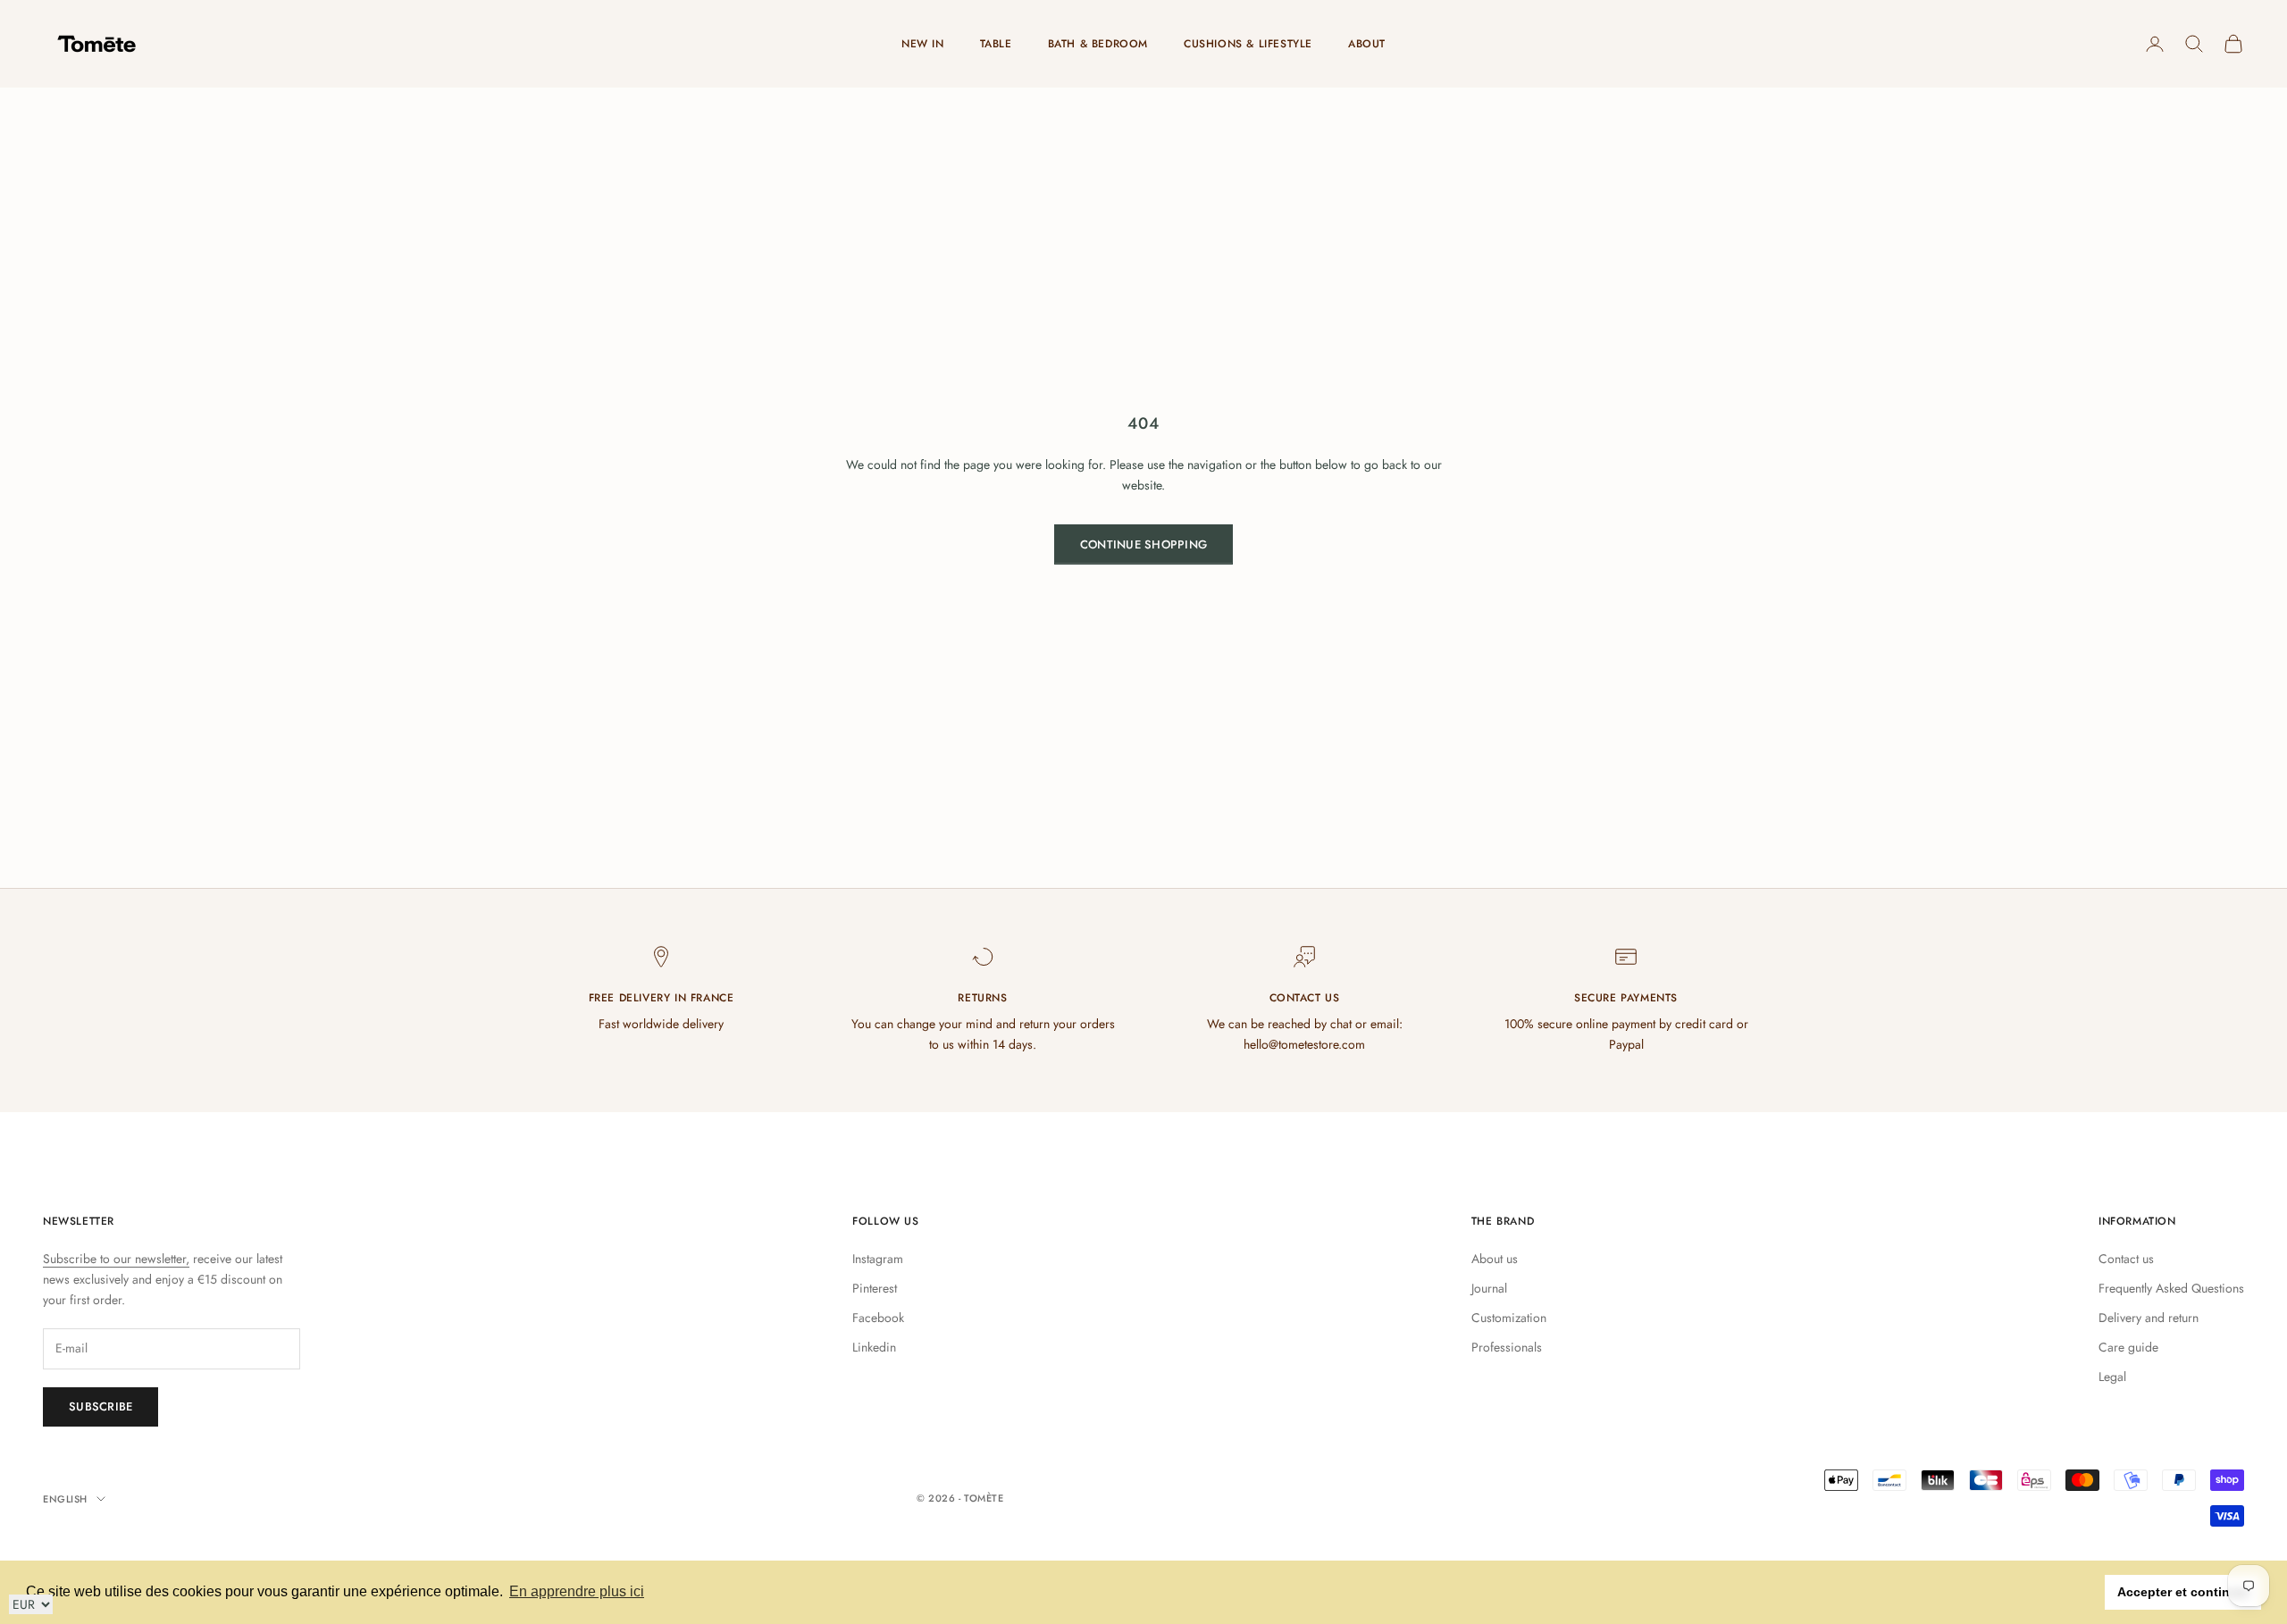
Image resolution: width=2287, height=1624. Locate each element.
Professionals (1507, 1347)
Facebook (878, 1318)
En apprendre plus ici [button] (577, 1591)
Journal (1489, 1288)
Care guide (2128, 1347)
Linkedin (874, 1347)
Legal (2112, 1377)
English (65, 1499)
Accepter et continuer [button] (2183, 1592)
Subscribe (101, 1406)
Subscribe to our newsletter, (116, 1259)
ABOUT (1367, 44)
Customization (1509, 1318)
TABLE (996, 44)
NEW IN (923, 44)
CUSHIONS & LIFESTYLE (1248, 44)
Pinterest (875, 1288)
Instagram (878, 1259)
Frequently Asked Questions (2171, 1288)
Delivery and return (2149, 1318)
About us (1495, 1259)
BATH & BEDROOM (1098, 44)
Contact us (2126, 1259)
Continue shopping (1143, 544)
